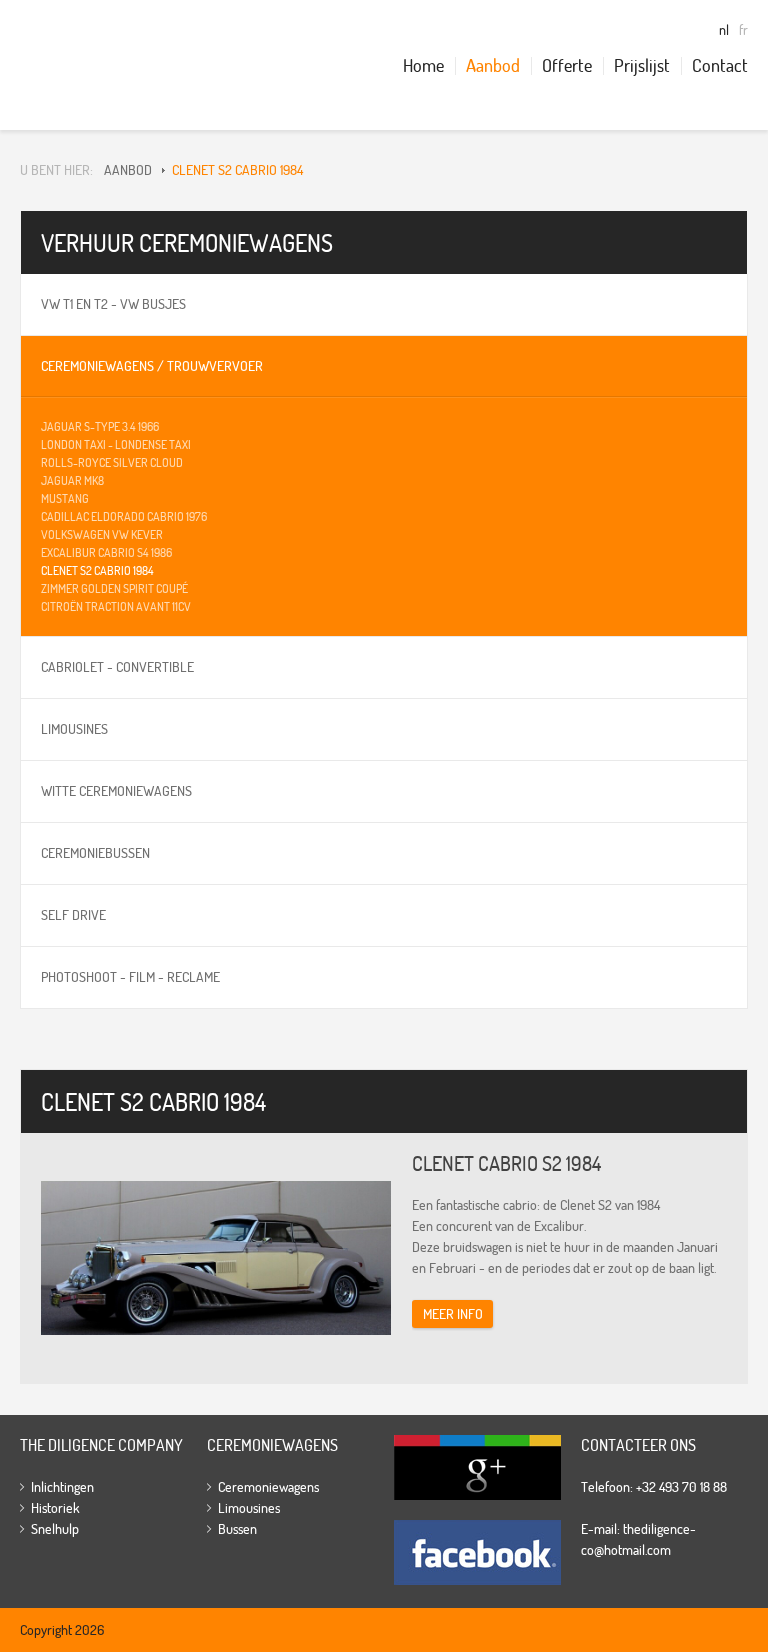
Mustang (65, 498)
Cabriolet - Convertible (117, 667)
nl (724, 30)
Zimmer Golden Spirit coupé (114, 588)
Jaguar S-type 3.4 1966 (100, 426)
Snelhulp (55, 1529)
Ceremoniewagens (268, 1487)
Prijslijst (642, 66)
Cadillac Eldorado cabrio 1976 (124, 516)
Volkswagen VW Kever (102, 534)
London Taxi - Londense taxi (116, 444)
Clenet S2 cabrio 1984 (237, 170)
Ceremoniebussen (95, 853)
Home (423, 66)
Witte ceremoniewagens (116, 791)
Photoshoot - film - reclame (130, 977)
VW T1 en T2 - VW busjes (113, 304)
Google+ (481, 1467)
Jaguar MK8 (72, 480)
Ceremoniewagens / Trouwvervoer (152, 366)
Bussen (237, 1529)
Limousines (74, 729)
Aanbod (493, 66)
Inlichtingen (62, 1487)
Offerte (567, 66)
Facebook (481, 1552)
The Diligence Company (77, 65)
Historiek (55, 1508)
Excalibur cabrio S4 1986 (106, 552)
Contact (720, 66)
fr (743, 30)
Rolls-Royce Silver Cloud (112, 462)
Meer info (453, 1314)
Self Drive (73, 915)
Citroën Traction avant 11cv (116, 606)
